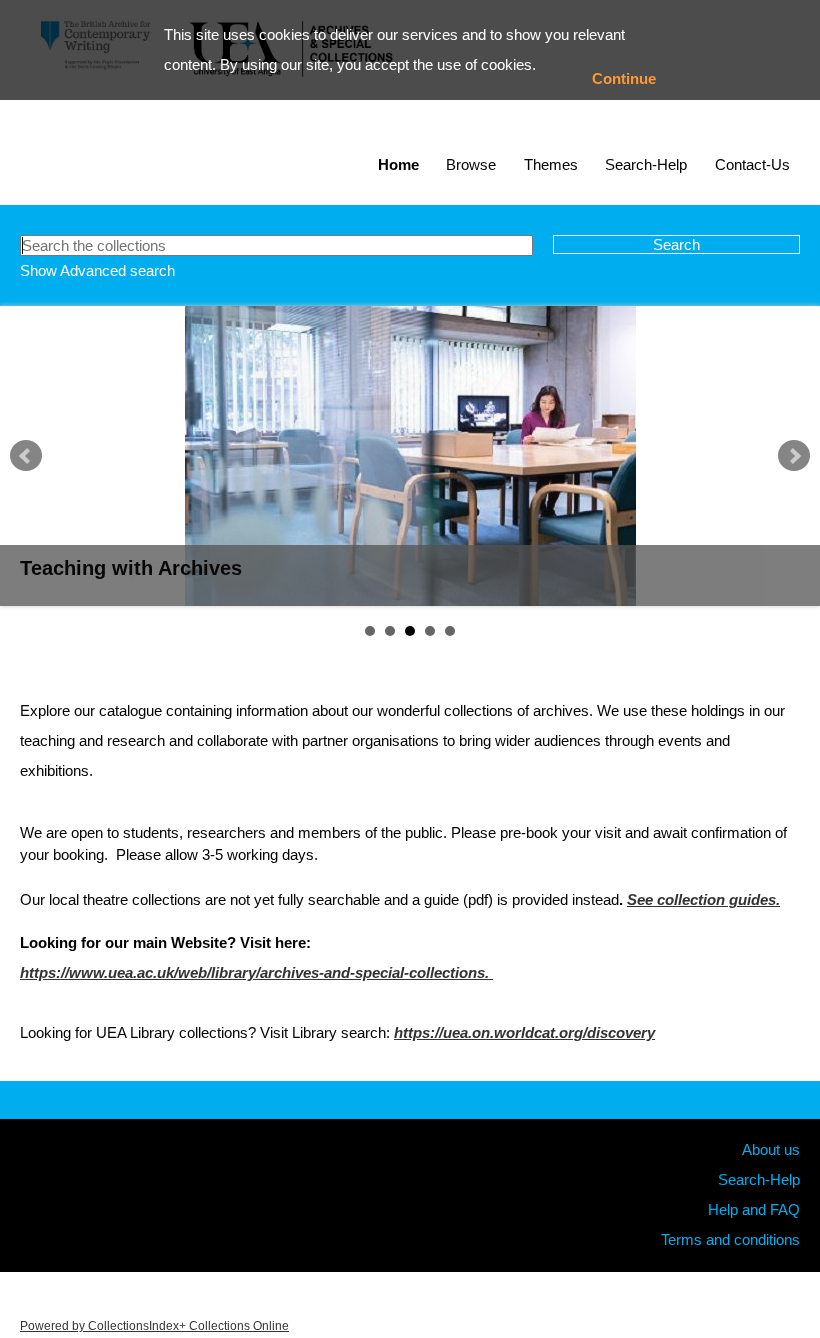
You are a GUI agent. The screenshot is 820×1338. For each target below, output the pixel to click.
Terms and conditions (730, 1239)
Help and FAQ (754, 1209)
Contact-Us (752, 164)
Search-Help (646, 164)
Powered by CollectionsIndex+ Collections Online (154, 1326)
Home (398, 164)
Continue (624, 78)
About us (771, 1149)
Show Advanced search (97, 270)
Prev (26, 456)
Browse (471, 164)
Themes (551, 164)
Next (794, 456)
